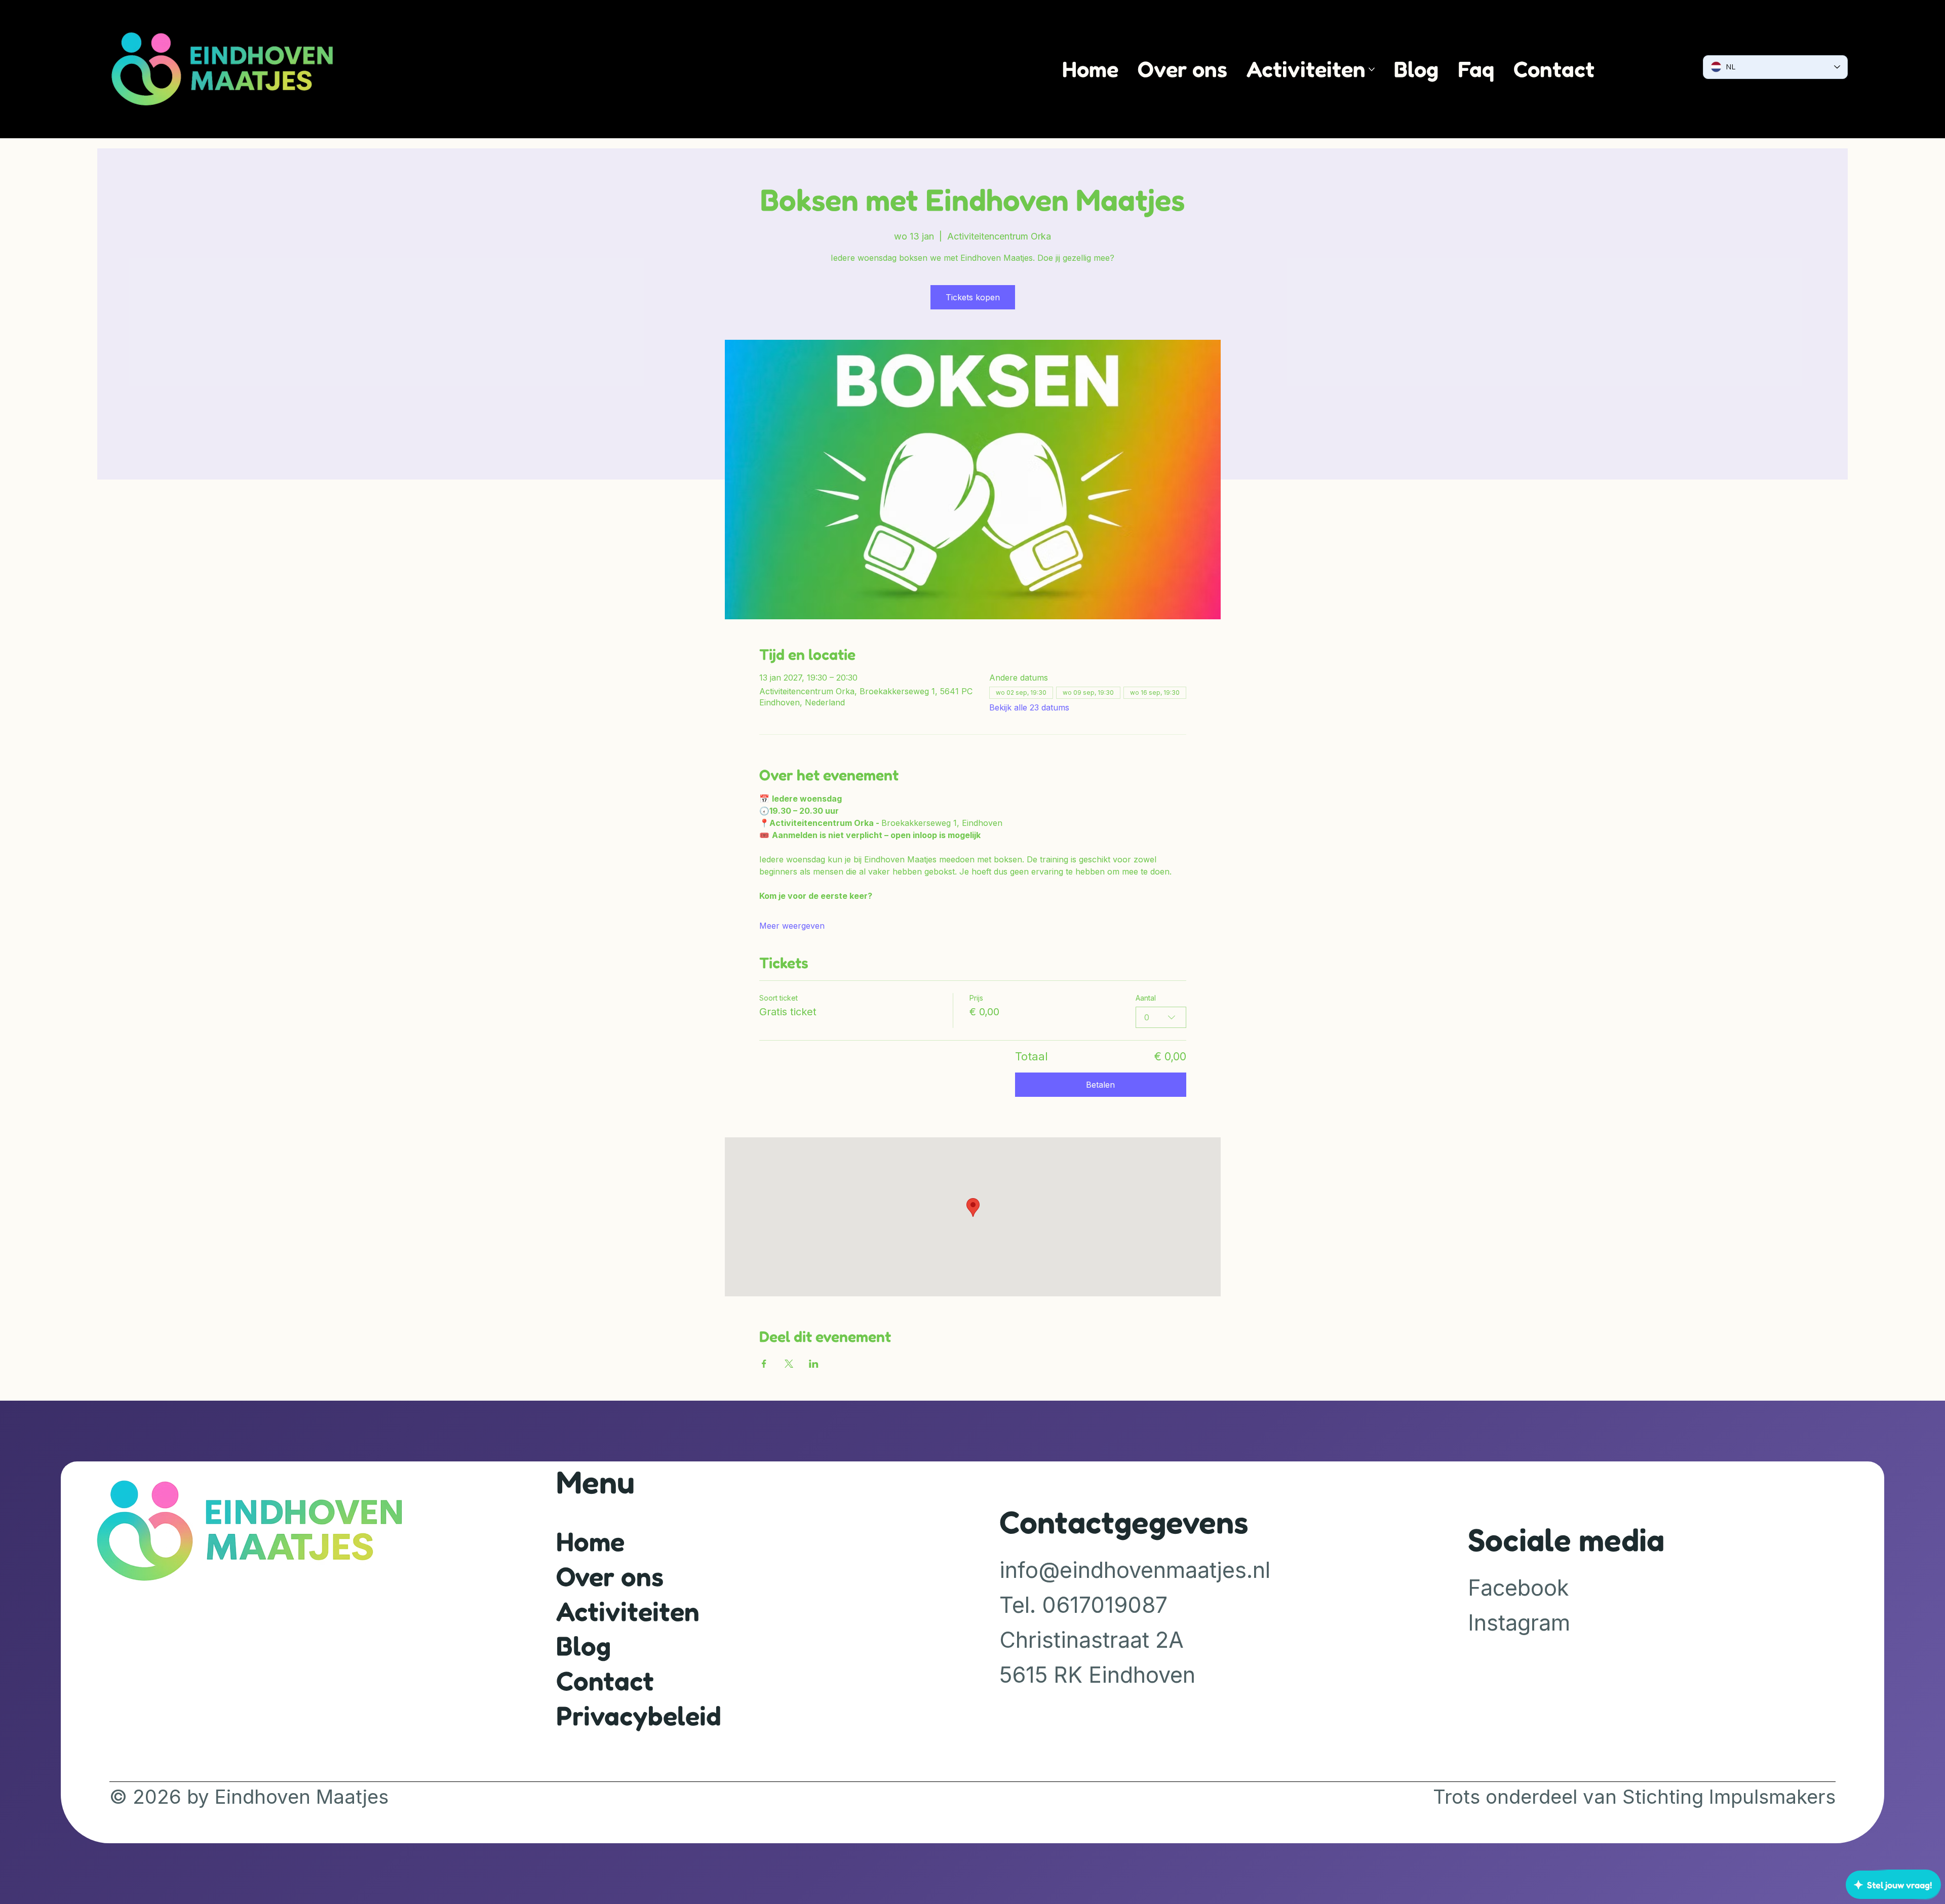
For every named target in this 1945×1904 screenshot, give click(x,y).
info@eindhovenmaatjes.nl (1135, 1570)
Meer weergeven (792, 926)
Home (590, 1541)
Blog (583, 1645)
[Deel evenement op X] (789, 1364)
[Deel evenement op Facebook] (764, 1364)
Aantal (1146, 998)
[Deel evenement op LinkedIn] (814, 1364)
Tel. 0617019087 (1083, 1605)
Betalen (1100, 1085)
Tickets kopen (973, 297)
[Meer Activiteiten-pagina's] (1372, 69)
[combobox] (1161, 1017)
